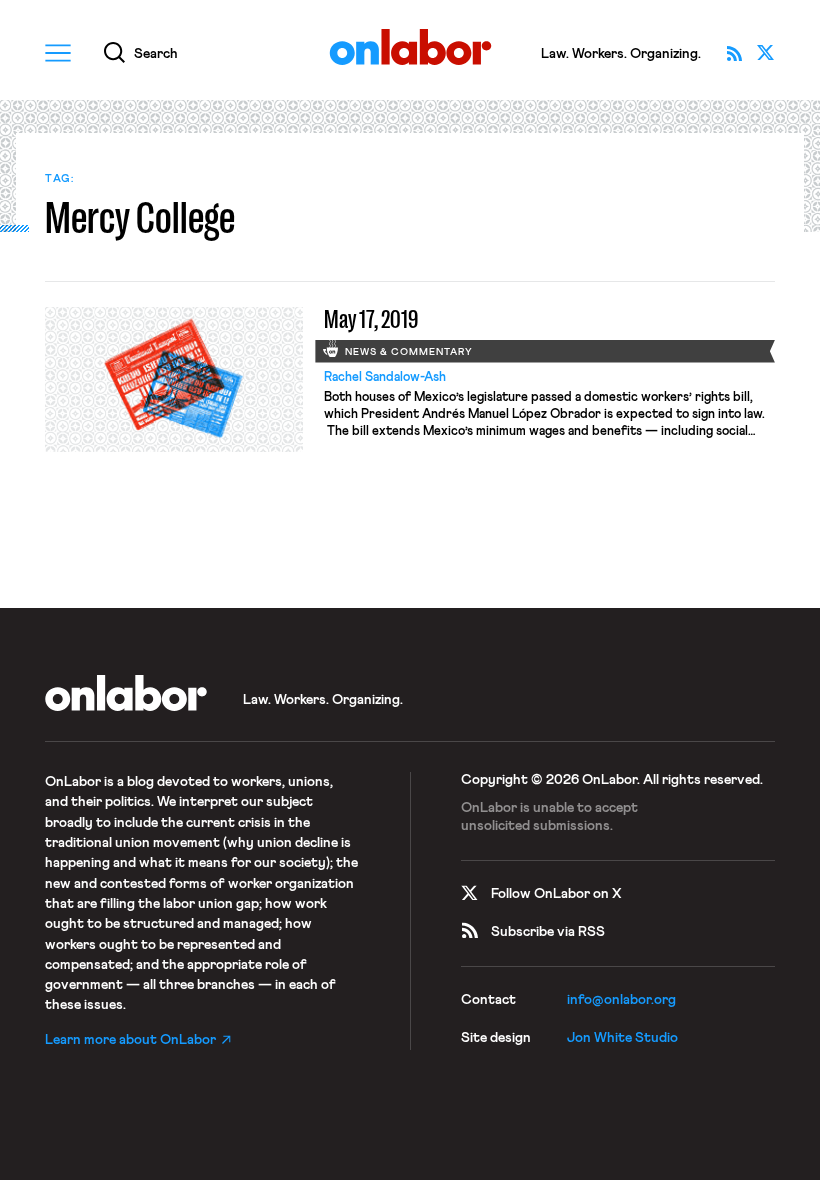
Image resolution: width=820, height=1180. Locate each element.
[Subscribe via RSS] (734, 53)
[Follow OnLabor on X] (766, 53)
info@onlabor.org (621, 1000)
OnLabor (410, 47)
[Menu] (58, 53)
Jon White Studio (622, 1038)
